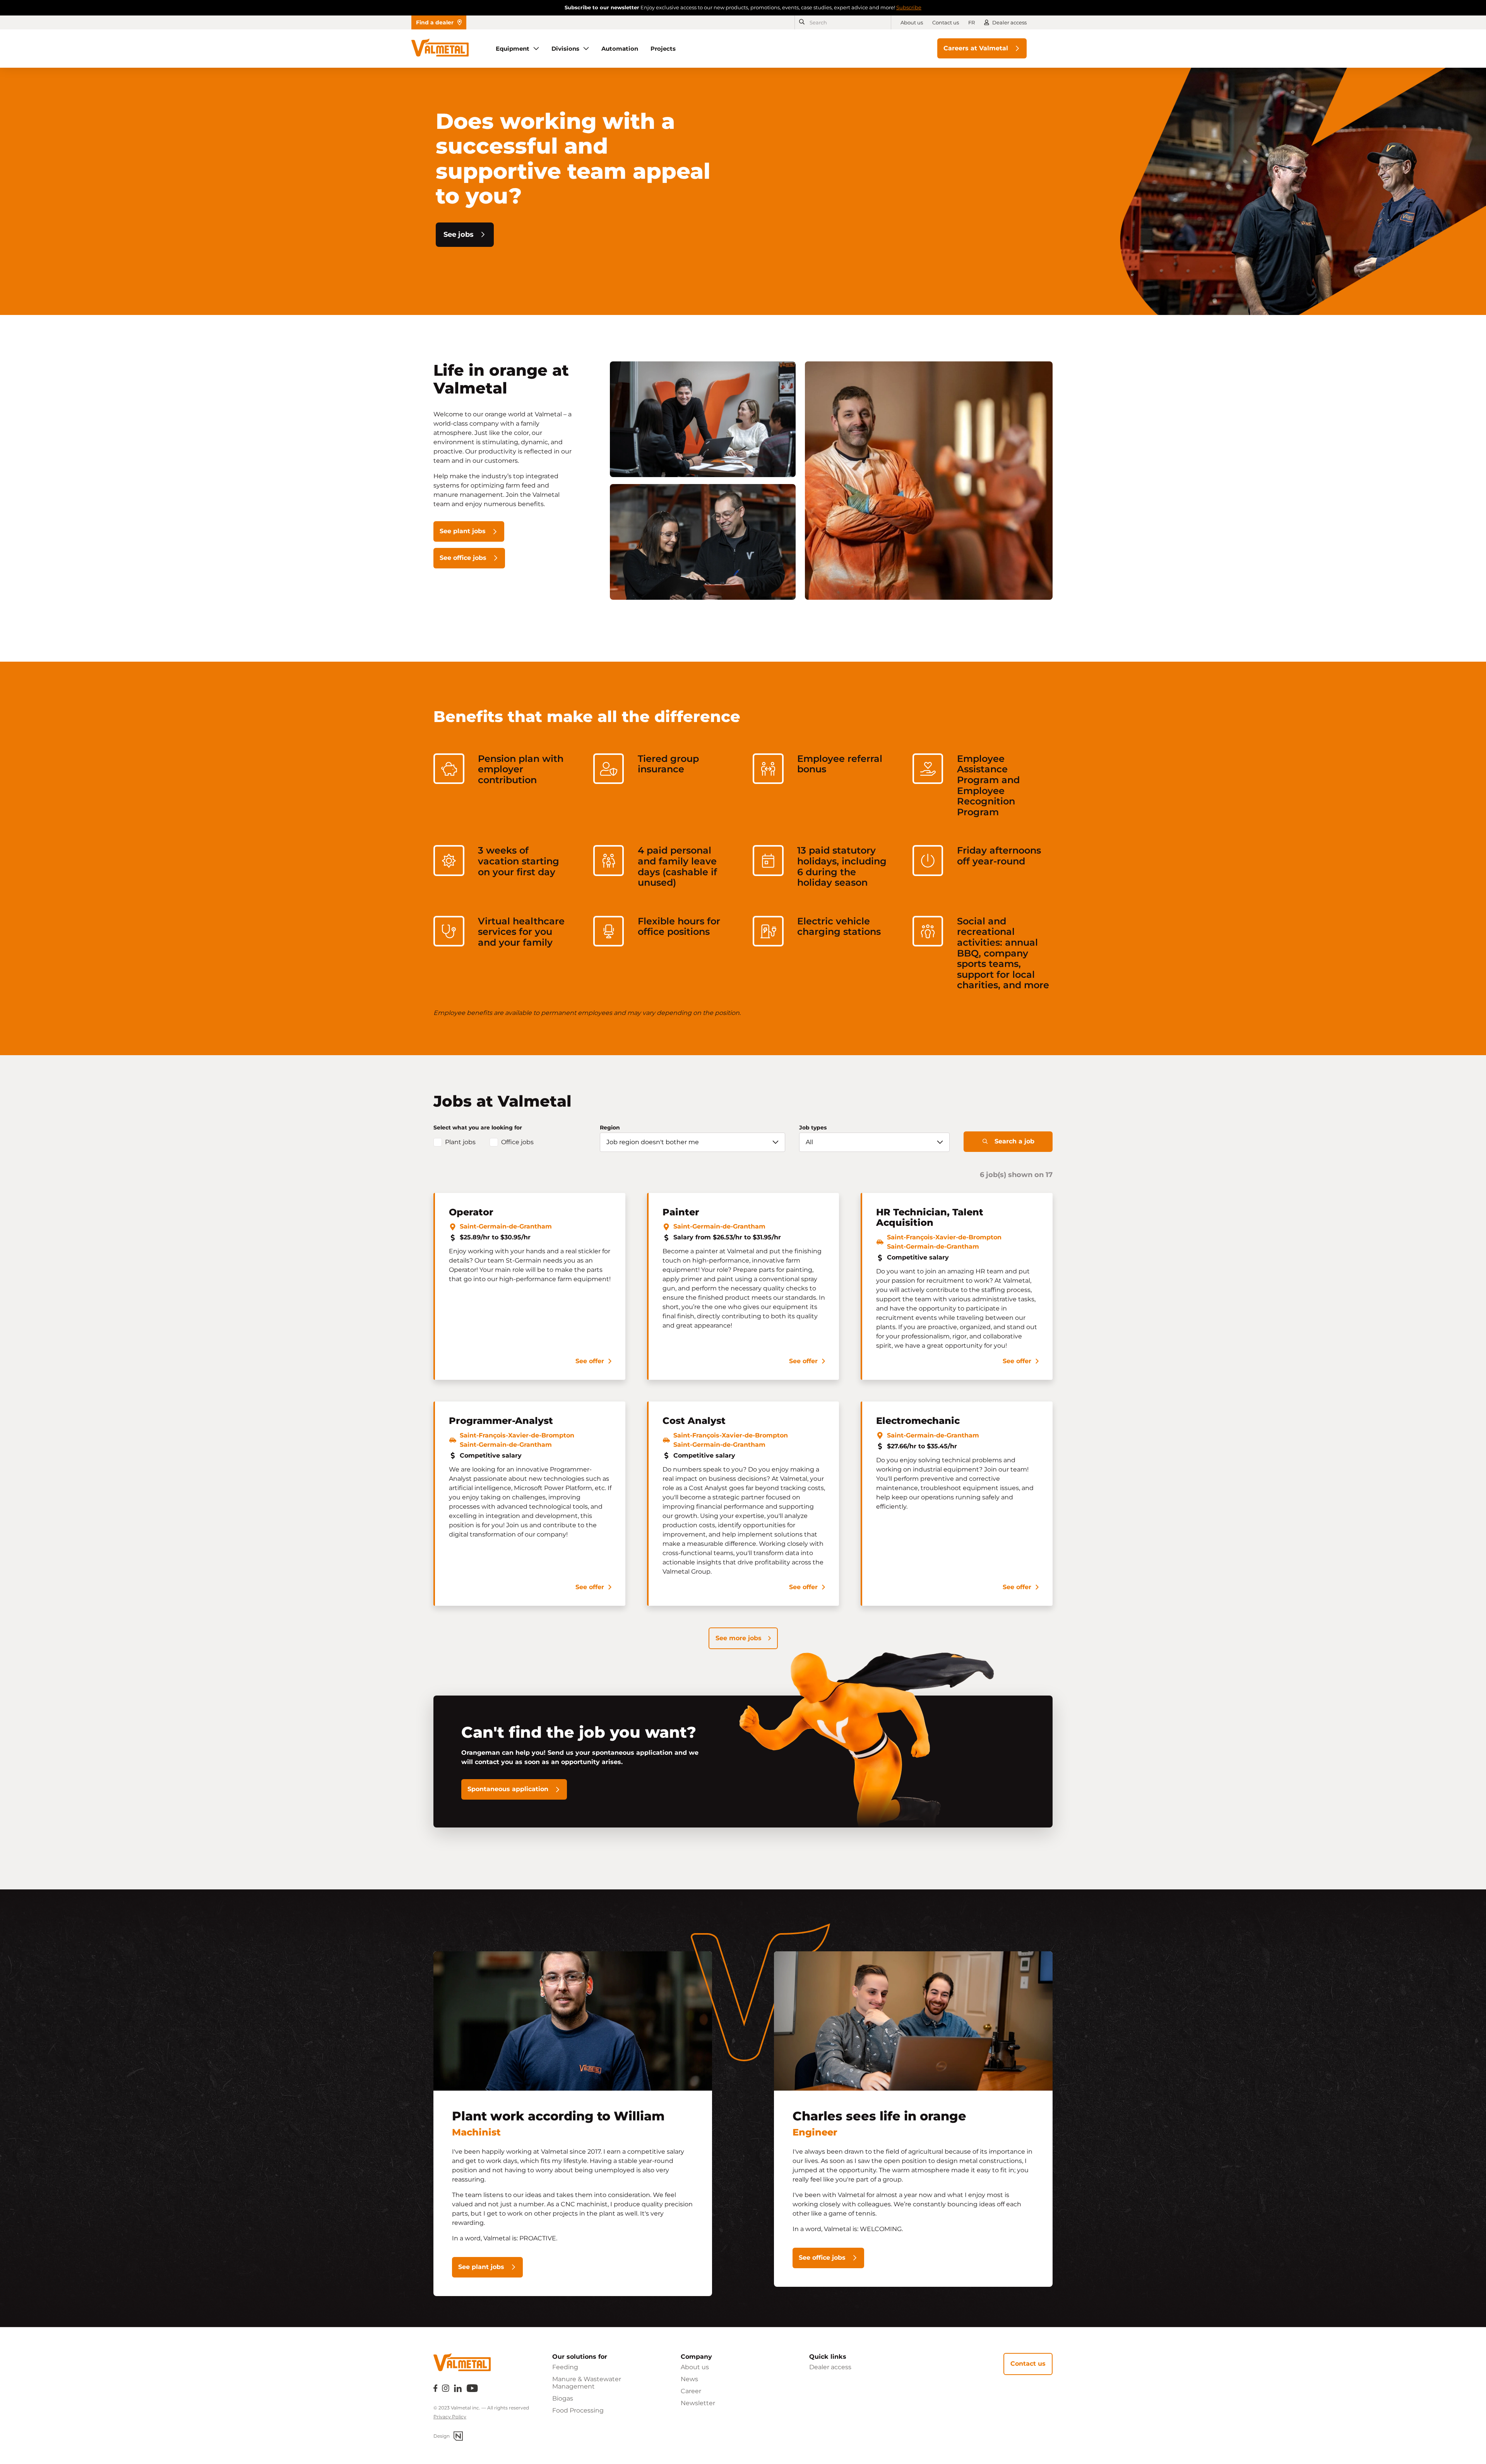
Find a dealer (435, 22)
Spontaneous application (508, 1789)
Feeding (565, 2367)
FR (972, 22)
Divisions (565, 49)
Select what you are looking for (478, 1128)
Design (442, 2436)
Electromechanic (918, 1421)
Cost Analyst (694, 1421)
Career (691, 2391)
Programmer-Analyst (501, 1421)
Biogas (563, 2398)
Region (610, 1128)
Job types (813, 1128)
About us (912, 22)
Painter (681, 1212)
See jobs (459, 234)
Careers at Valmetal (976, 48)
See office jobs (463, 558)
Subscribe (909, 7)
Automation (620, 49)
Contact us (946, 22)
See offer (590, 1361)
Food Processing (578, 2410)
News (689, 2379)
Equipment (513, 49)
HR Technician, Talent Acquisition (930, 1217)
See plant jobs (463, 531)
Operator (471, 1212)
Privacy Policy (450, 2417)
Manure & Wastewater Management (587, 2383)
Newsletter (698, 2403)
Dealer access (1009, 22)
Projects (663, 49)
